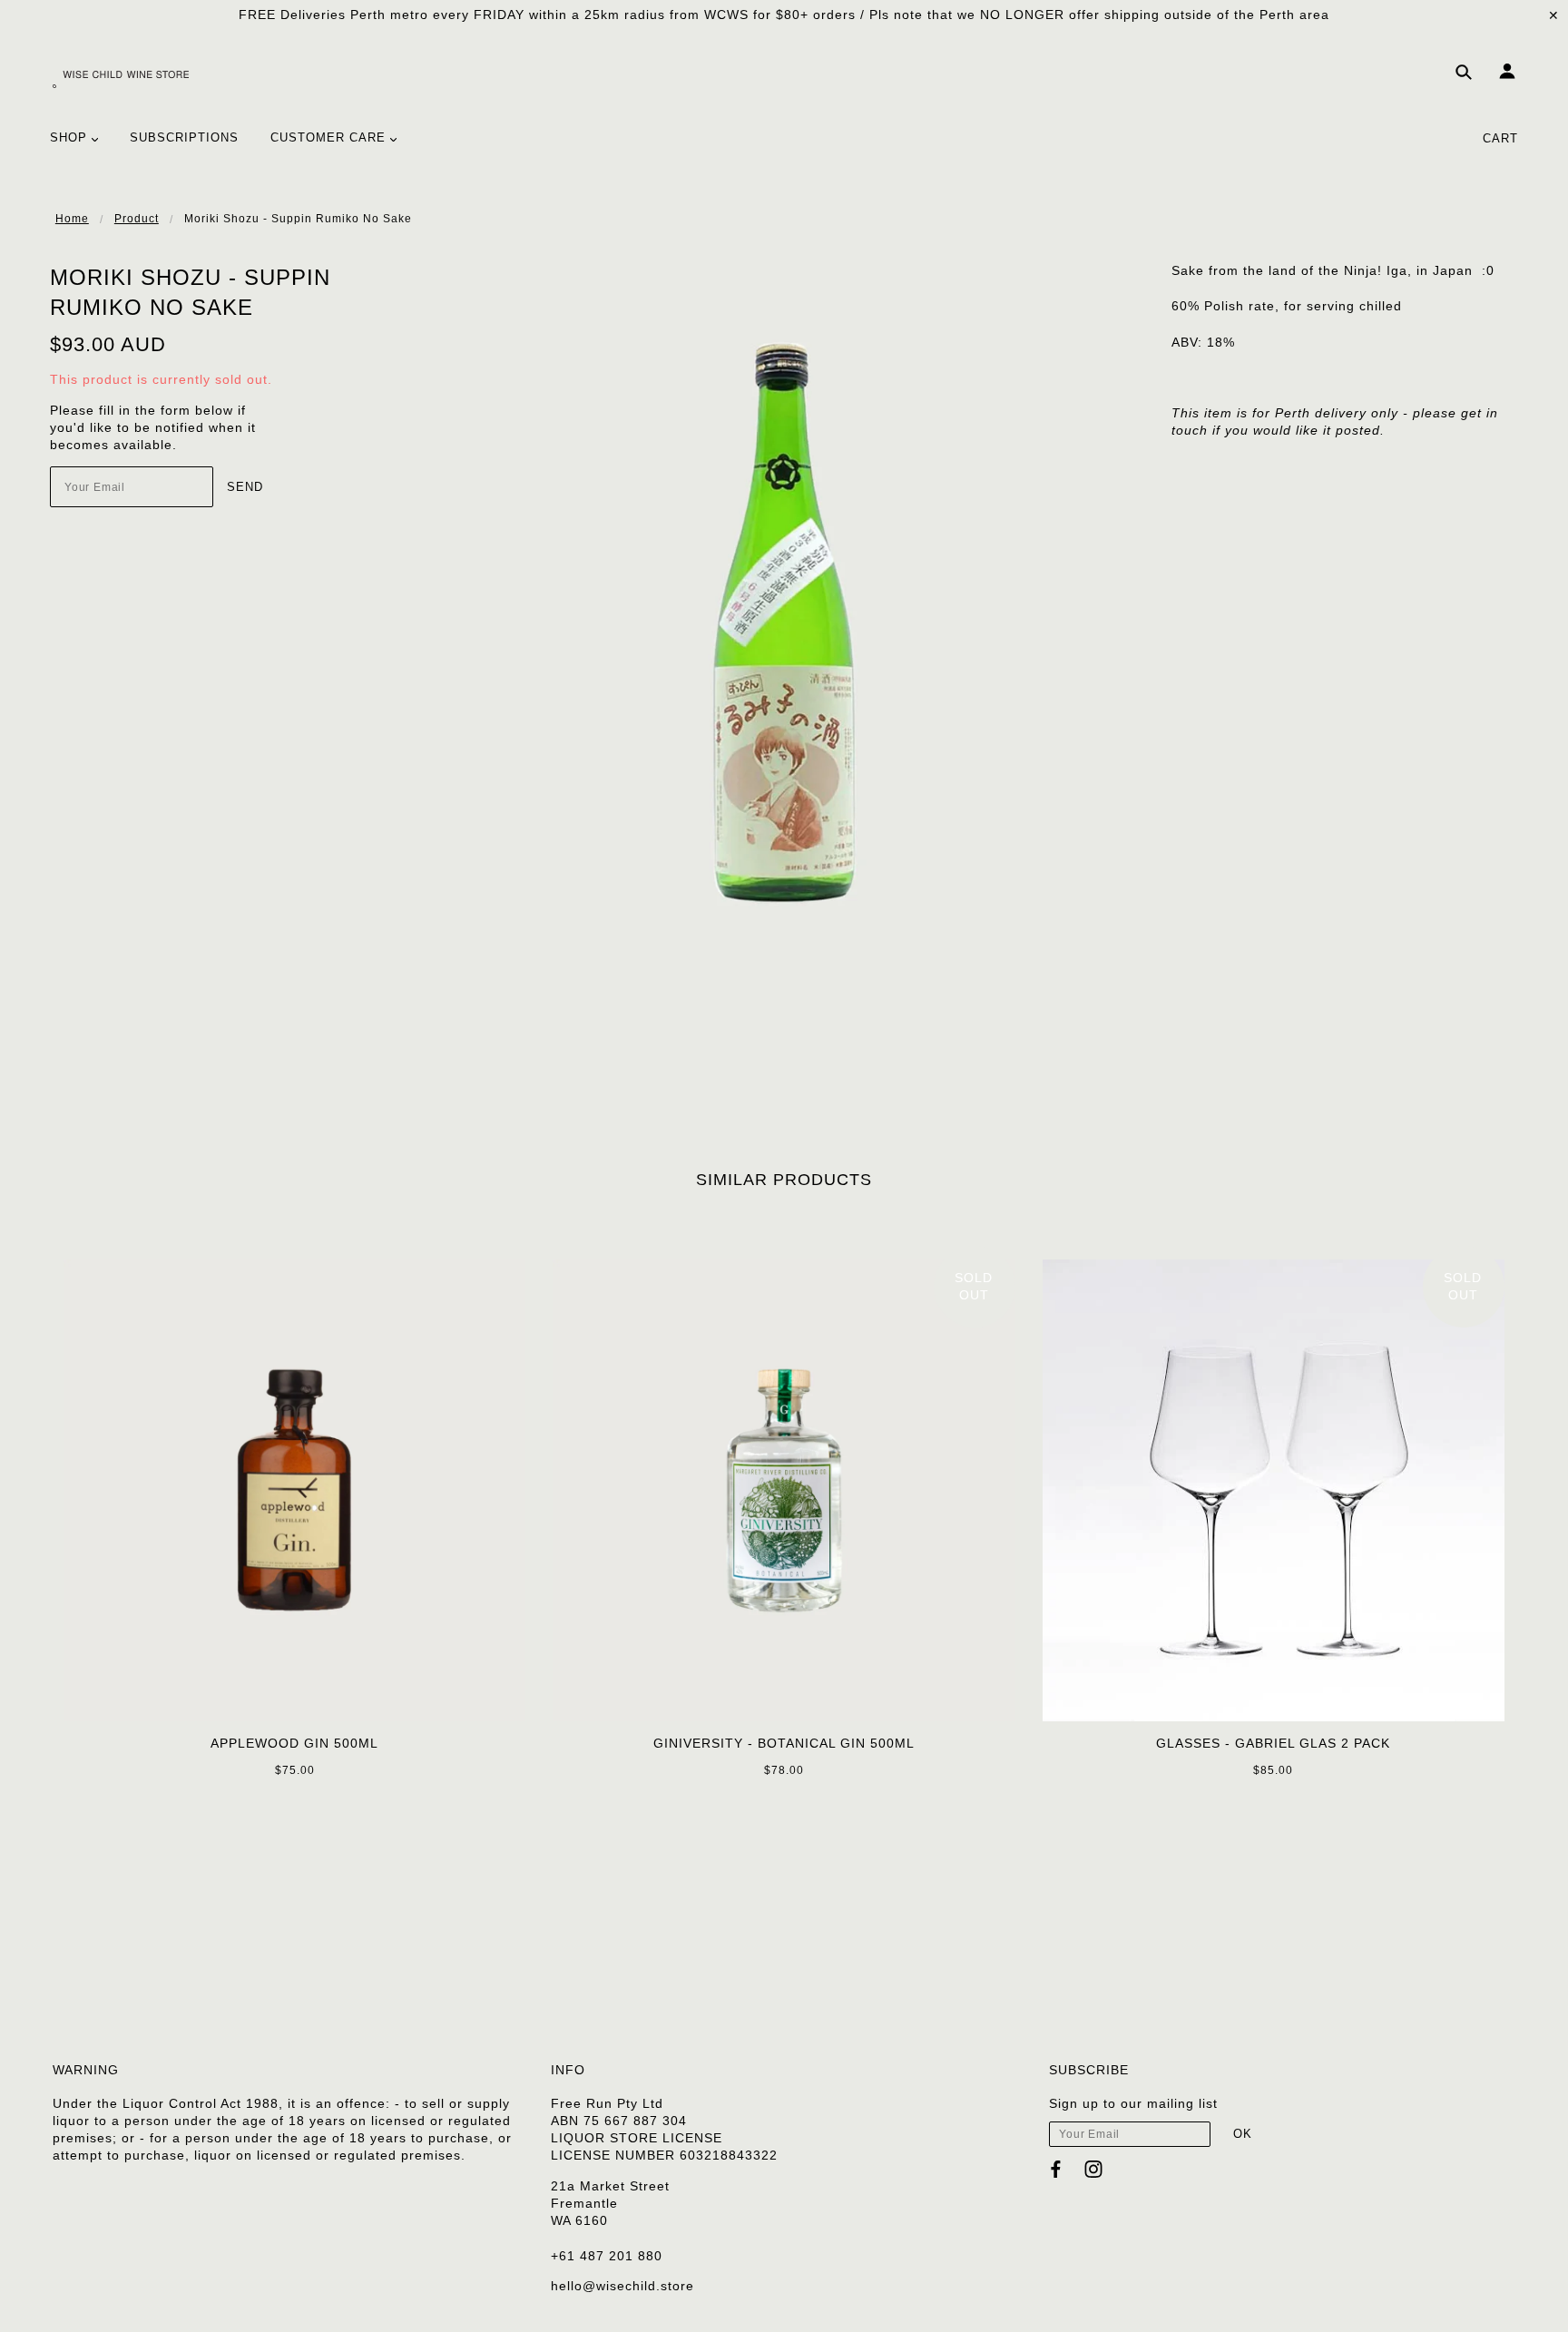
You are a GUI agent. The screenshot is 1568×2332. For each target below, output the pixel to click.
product (137, 219)
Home (72, 219)
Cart (1500, 138)
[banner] (121, 78)
